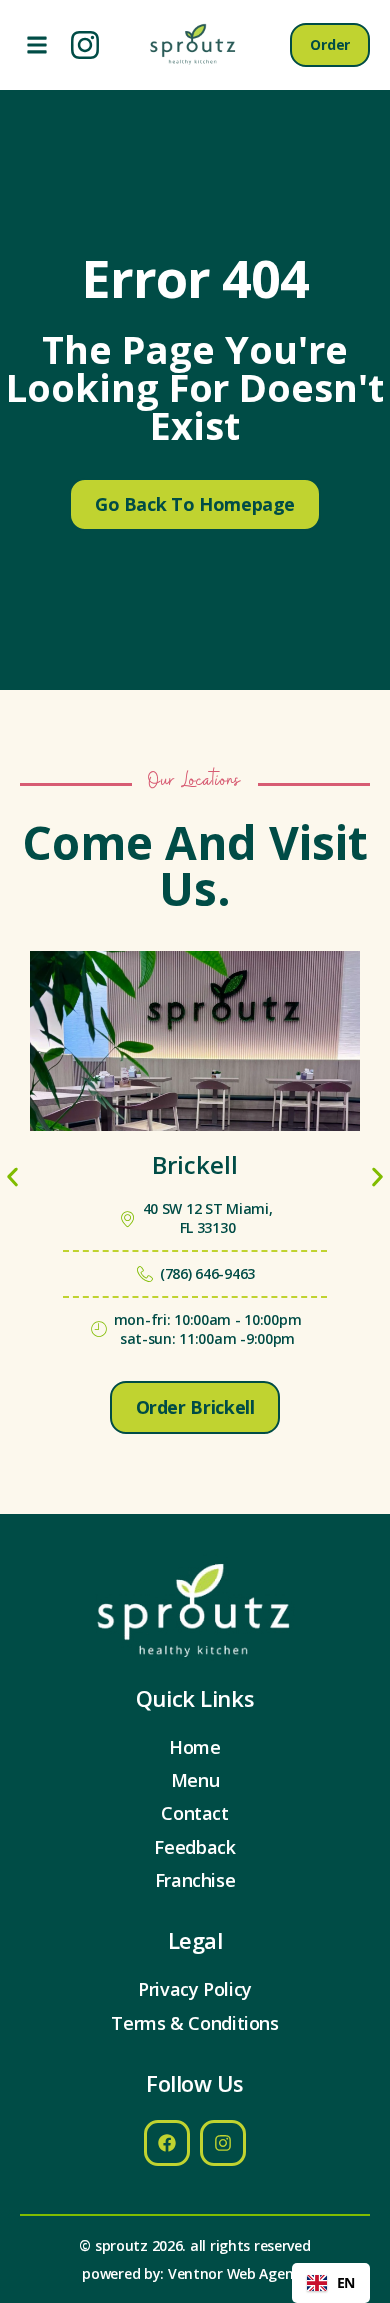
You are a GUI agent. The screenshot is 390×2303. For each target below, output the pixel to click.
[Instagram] (85, 45)
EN (346, 2282)
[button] (36, 45)
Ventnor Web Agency (238, 2273)
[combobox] (331, 2283)
